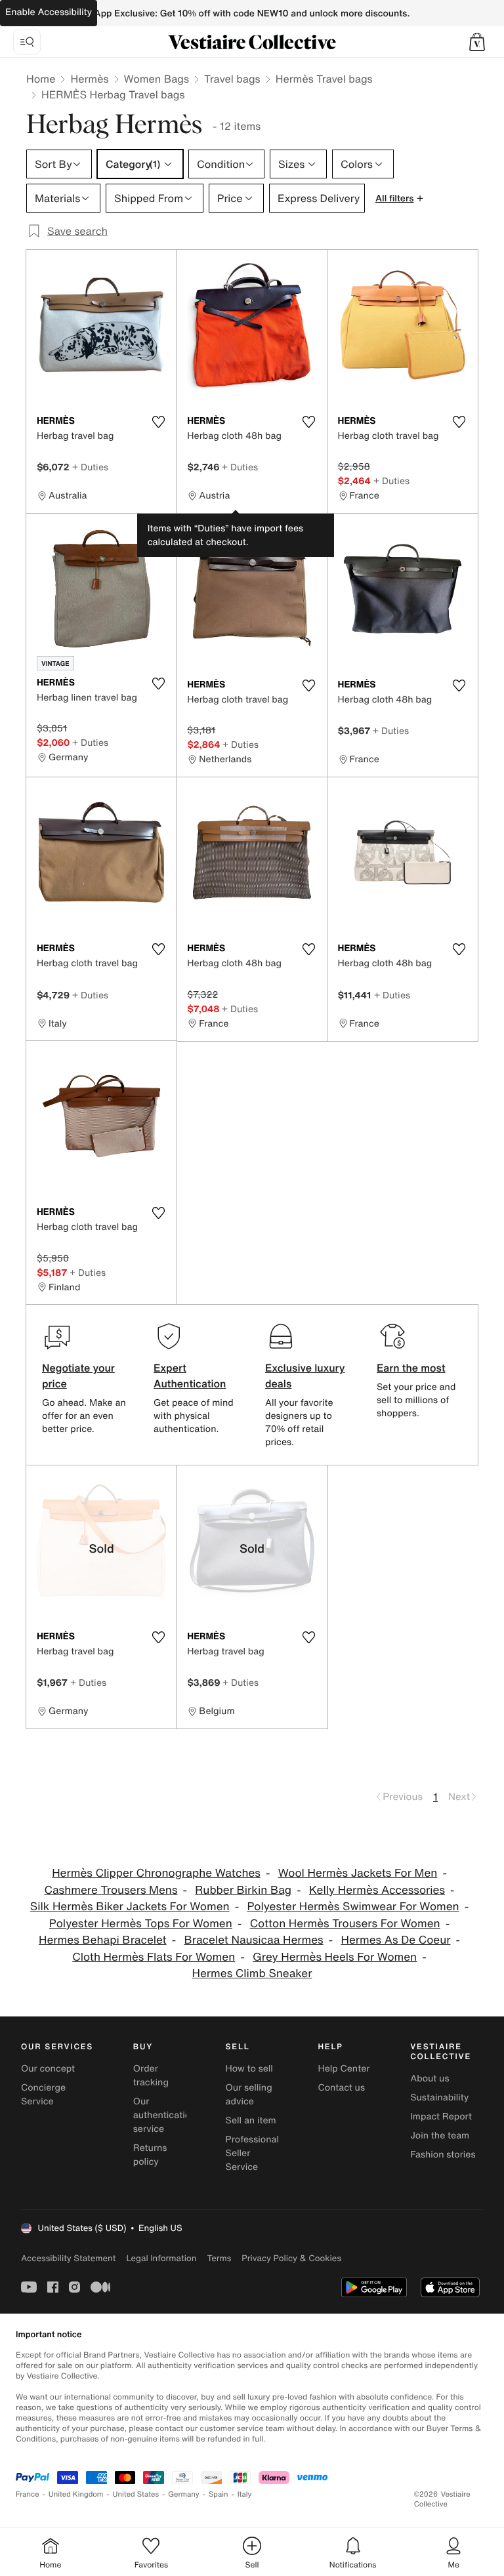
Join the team (440, 2136)
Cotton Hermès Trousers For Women (345, 1924)
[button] (477, 42)
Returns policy (150, 2155)
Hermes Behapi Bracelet (103, 1940)
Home (41, 79)
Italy (245, 2494)
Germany (184, 2494)
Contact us (341, 2088)
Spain (219, 2494)
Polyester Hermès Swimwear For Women (353, 1907)
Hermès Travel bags (324, 79)
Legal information (161, 2258)
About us (430, 2078)
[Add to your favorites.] (158, 422)
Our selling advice (249, 2095)
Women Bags (157, 79)
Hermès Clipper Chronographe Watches (156, 1873)
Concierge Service (43, 2095)
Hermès (89, 79)
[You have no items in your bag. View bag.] (477, 42)
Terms (219, 2258)
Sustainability (439, 2097)
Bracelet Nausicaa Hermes (253, 1940)
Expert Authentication (190, 1376)
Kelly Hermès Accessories (377, 1890)
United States (136, 2494)
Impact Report (441, 2116)
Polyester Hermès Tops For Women (141, 1924)
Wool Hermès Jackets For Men (358, 1873)
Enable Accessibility (49, 12)
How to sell (249, 2069)
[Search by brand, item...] (27, 42)
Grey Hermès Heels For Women (335, 1957)
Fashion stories (443, 2155)
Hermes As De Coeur (396, 1940)
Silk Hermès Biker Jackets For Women (130, 1907)
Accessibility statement (68, 2258)
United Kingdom (76, 2494)
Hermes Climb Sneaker (252, 1973)
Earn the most (411, 1368)
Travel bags (232, 79)
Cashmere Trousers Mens (111, 1890)
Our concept (48, 2069)
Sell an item (251, 2120)
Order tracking (151, 2075)
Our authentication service (165, 2115)
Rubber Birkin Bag (243, 1890)
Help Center (344, 2069)
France (28, 2494)
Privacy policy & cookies (291, 2258)
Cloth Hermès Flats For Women (154, 1957)
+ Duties (90, 467)
